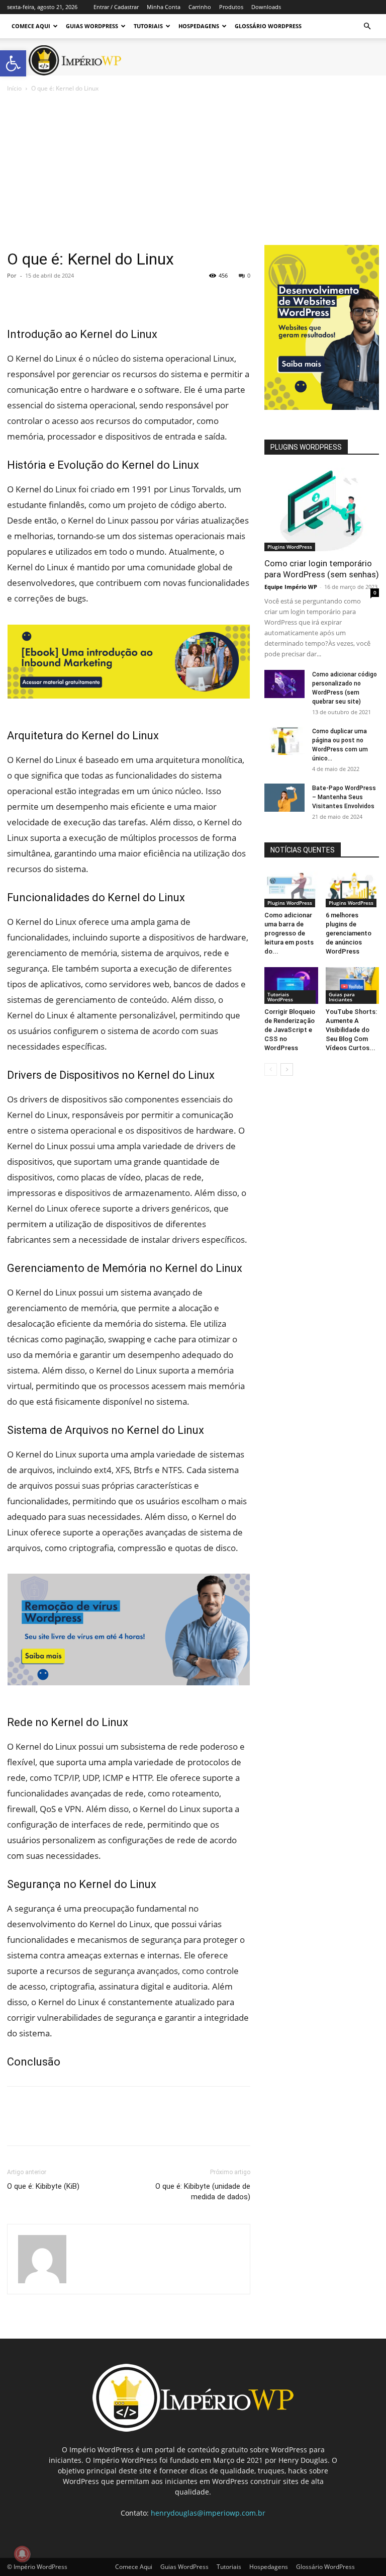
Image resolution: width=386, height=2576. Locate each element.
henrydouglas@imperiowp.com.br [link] (208, 2513)
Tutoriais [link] (148, 26)
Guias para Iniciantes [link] (342, 997)
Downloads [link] (266, 7)
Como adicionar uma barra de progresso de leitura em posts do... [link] (289, 933)
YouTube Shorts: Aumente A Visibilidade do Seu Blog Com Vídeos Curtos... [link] (351, 1030)
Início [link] (14, 88)
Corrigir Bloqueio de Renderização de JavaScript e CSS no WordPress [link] (290, 1030)
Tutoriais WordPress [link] (280, 997)
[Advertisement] (193, 169)
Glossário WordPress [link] (268, 26)
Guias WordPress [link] (92, 26)
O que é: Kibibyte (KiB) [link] (43, 2186)
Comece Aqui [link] (31, 26)
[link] (13, 63)
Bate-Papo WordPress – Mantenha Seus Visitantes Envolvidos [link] (344, 797)
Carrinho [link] (200, 7)
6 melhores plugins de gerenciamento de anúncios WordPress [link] (349, 933)
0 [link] (249, 275)
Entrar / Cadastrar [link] (116, 7)
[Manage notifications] (22, 2554)
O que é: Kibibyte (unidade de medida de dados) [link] (203, 2192)
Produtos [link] (231, 7)
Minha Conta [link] (164, 7)
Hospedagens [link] (199, 26)
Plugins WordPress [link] (290, 547)
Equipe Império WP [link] (291, 587)
